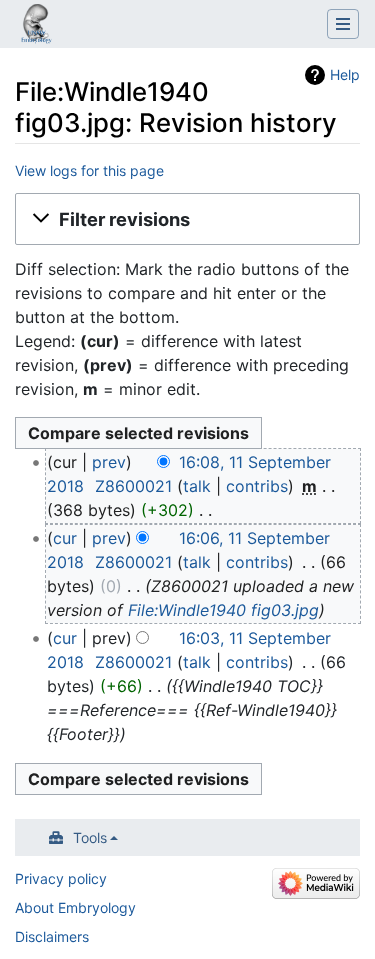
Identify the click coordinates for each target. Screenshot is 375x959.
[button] (187, 219)
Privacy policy (61, 878)
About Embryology (75, 907)
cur (65, 538)
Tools (90, 837)
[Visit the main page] (36, 26)
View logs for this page (89, 170)
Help (345, 74)
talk (197, 486)
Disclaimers (52, 936)
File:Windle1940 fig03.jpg (223, 610)
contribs (257, 486)
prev (109, 462)
